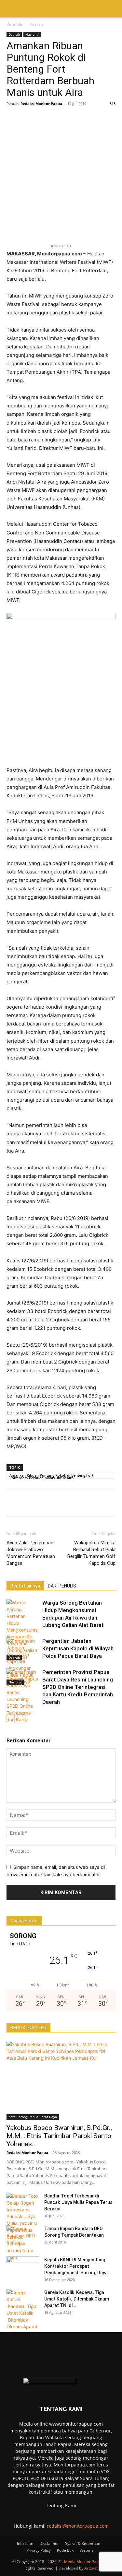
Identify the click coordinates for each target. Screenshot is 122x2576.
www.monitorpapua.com (76, 2424)
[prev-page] (11, 1718)
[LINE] (58, 118)
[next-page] (21, 1718)
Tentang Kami (61, 2506)
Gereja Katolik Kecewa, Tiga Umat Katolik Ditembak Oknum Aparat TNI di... (77, 2299)
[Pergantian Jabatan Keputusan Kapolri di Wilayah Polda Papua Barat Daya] (23, 1661)
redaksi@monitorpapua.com (78, 2526)
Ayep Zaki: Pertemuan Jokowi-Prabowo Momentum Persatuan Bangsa (31, 1553)
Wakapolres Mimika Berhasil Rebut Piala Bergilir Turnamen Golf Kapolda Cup (91, 1553)
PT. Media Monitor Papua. (81, 2562)
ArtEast (91, 2568)
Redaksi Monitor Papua (41, 104)
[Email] (88, 118)
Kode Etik (65, 2550)
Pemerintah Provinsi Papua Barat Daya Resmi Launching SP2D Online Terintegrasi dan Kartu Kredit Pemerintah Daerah (78, 1687)
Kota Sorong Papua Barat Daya (33, 2117)
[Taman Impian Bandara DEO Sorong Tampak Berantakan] (23, 2237)
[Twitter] (28, 118)
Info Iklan (25, 2543)
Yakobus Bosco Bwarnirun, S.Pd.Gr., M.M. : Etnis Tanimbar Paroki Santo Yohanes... (59, 2136)
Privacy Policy (39, 2550)
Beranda (14, 24)
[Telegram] (103, 118)
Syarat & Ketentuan (83, 2543)
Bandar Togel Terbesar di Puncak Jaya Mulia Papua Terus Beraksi (78, 2202)
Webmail (88, 2550)
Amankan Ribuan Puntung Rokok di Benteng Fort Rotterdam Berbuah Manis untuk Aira (51, 1476)
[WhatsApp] (43, 118)
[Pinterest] (73, 118)
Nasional (32, 34)
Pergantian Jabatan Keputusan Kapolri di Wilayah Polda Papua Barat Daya (78, 1648)
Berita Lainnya (25, 1586)
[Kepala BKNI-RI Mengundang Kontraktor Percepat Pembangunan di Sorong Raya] (23, 2268)
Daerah (36, 24)
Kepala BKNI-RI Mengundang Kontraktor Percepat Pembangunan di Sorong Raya (76, 2266)
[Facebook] (13, 118)
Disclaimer (49, 2543)
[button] (11, 9)
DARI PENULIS (62, 1586)
